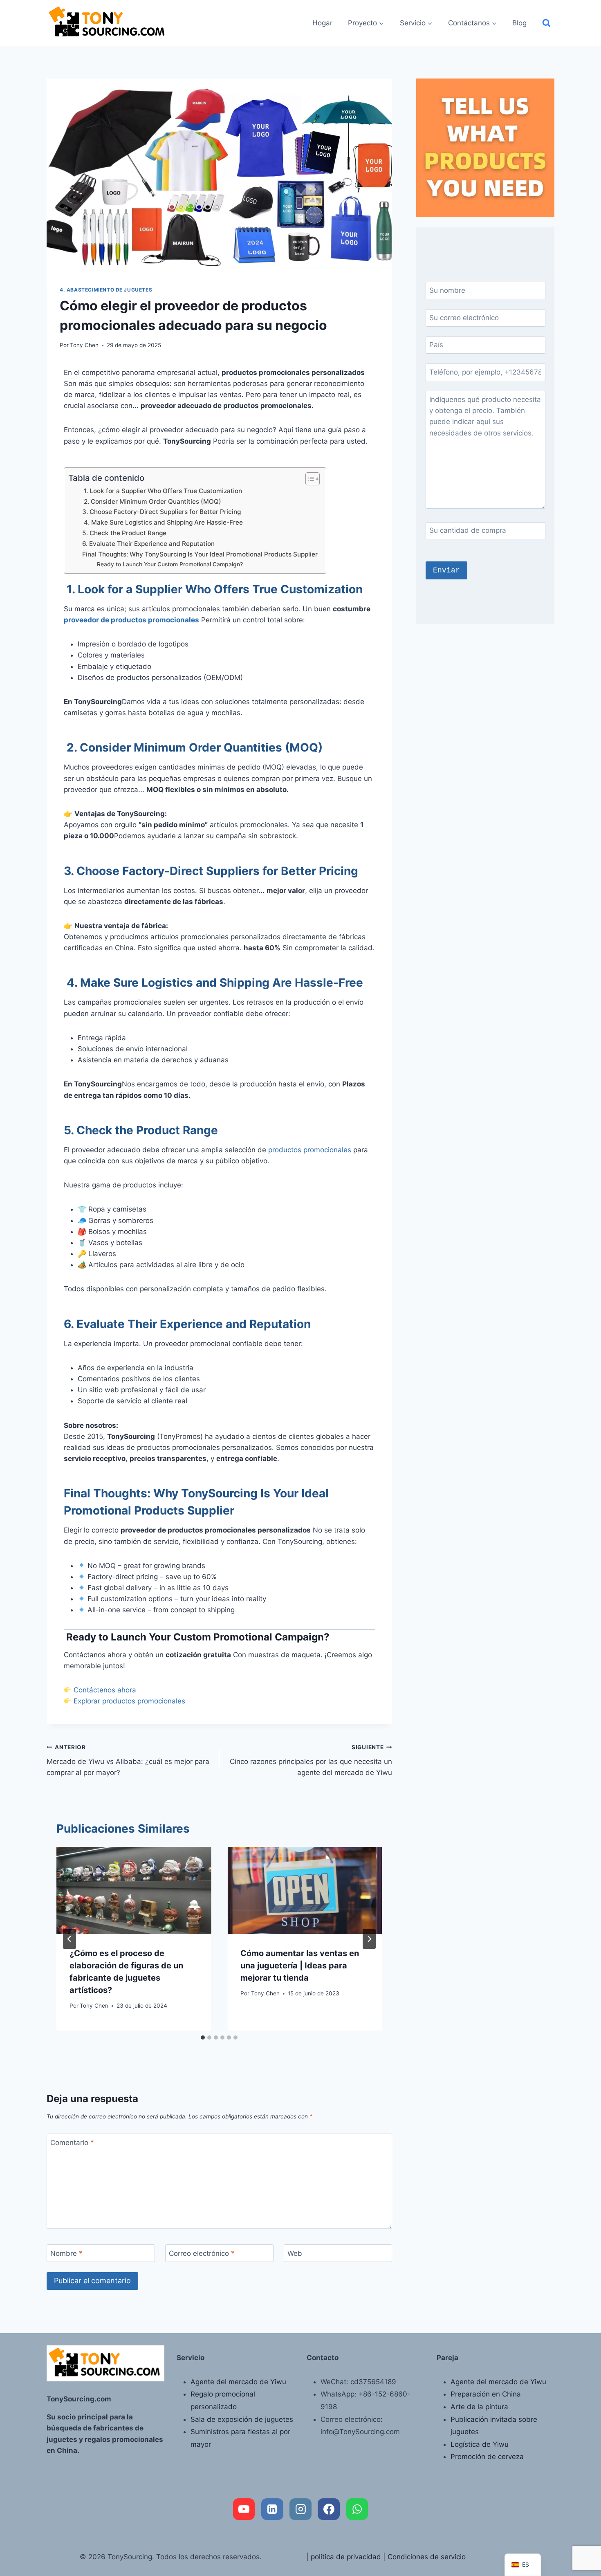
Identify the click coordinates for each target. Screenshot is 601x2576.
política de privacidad (346, 2557)
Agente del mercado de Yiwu (238, 2382)
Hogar (322, 23)
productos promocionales (310, 1150)
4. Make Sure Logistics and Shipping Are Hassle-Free (163, 522)
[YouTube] (244, 2509)
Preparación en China (486, 2394)
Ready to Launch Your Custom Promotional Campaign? (169, 564)
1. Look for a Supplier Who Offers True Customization (162, 491)
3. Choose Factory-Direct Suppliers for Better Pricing (161, 512)
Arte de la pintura (479, 2407)
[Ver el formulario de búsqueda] (546, 23)
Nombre (66, 2253)
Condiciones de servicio (427, 2557)
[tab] (203, 2037)
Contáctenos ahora (105, 1690)
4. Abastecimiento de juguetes (106, 290)
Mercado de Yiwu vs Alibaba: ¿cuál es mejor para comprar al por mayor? (128, 1760)
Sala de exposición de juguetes (242, 2419)
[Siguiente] (369, 1939)
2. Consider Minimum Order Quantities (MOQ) (152, 502)
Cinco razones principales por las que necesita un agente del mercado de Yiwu (311, 1760)
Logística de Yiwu (480, 2444)
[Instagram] (300, 2509)
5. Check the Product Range (124, 533)
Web (295, 2253)
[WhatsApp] (357, 2509)
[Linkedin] (272, 2509)
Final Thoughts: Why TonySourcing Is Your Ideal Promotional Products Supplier (200, 554)
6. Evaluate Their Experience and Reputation (148, 544)
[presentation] (134, 1890)
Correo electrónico (202, 2253)
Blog (519, 23)
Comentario (72, 2143)
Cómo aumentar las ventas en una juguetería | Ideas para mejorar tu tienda (300, 1966)
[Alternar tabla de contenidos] (308, 479)
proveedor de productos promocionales (131, 620)
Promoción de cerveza (487, 2457)
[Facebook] (329, 2509)
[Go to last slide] (70, 1939)
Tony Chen (84, 345)
